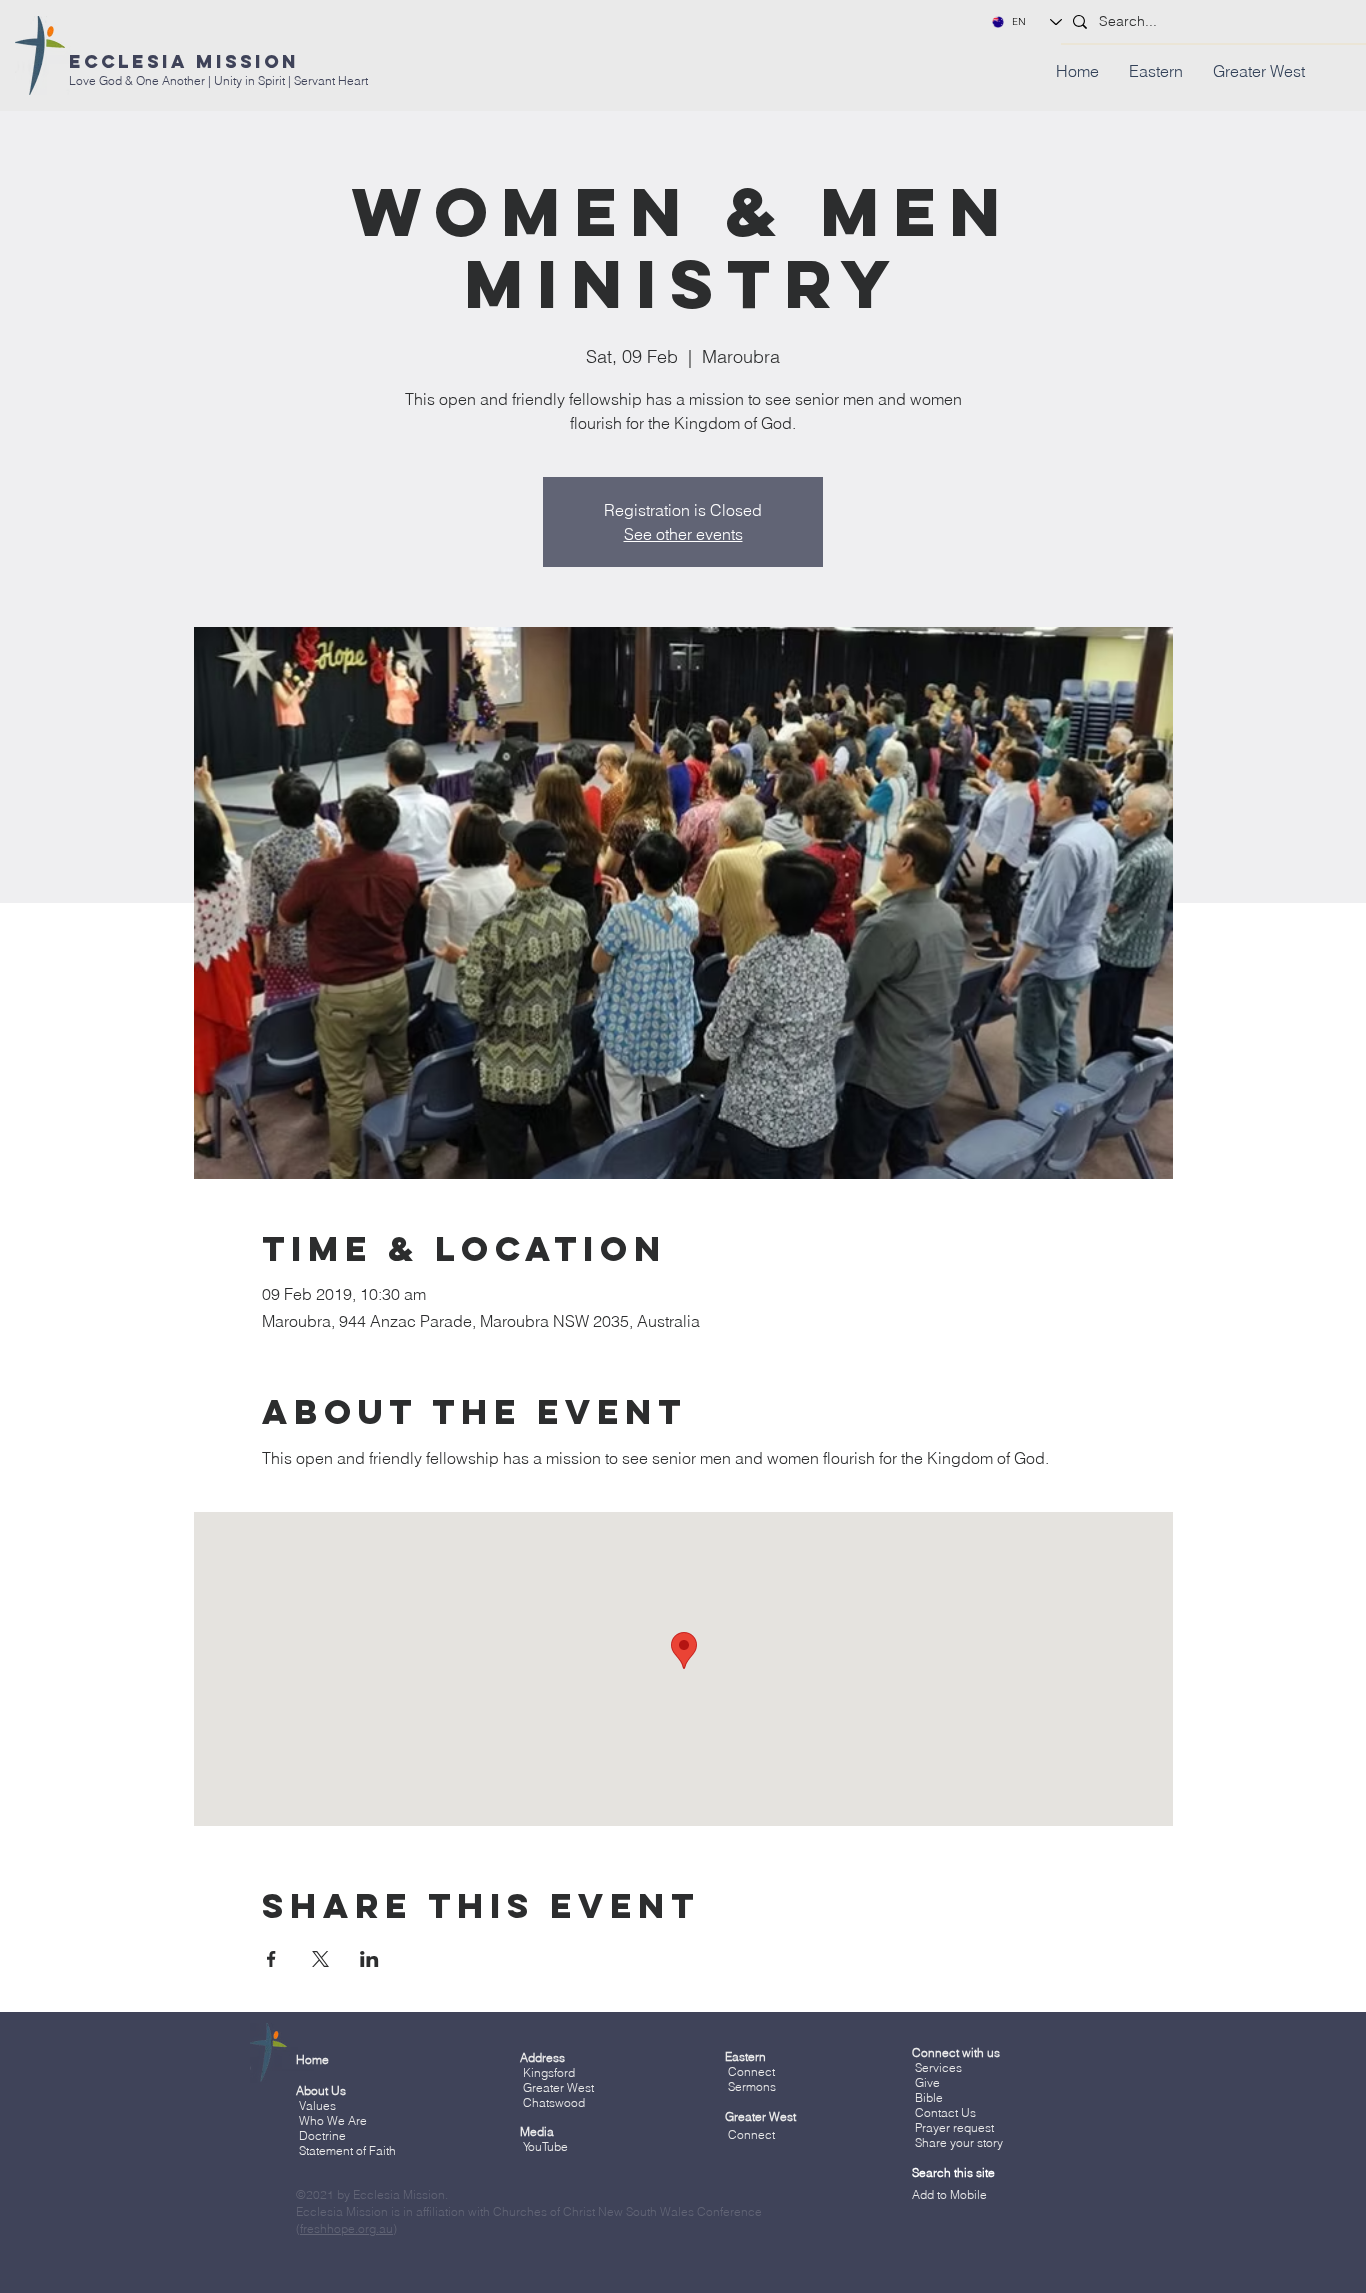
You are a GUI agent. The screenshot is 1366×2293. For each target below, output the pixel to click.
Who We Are (333, 2120)
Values (317, 2105)
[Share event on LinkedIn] (369, 1959)
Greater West (558, 2087)
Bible (929, 2097)
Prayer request (953, 2127)
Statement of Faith (347, 2150)
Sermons (752, 2086)
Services (938, 2067)
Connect (751, 2071)
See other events (683, 534)
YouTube (545, 2146)
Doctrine (322, 2135)
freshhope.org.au (346, 2228)
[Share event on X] (320, 1959)
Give (927, 2082)
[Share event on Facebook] (271, 1959)
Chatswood (554, 2102)
